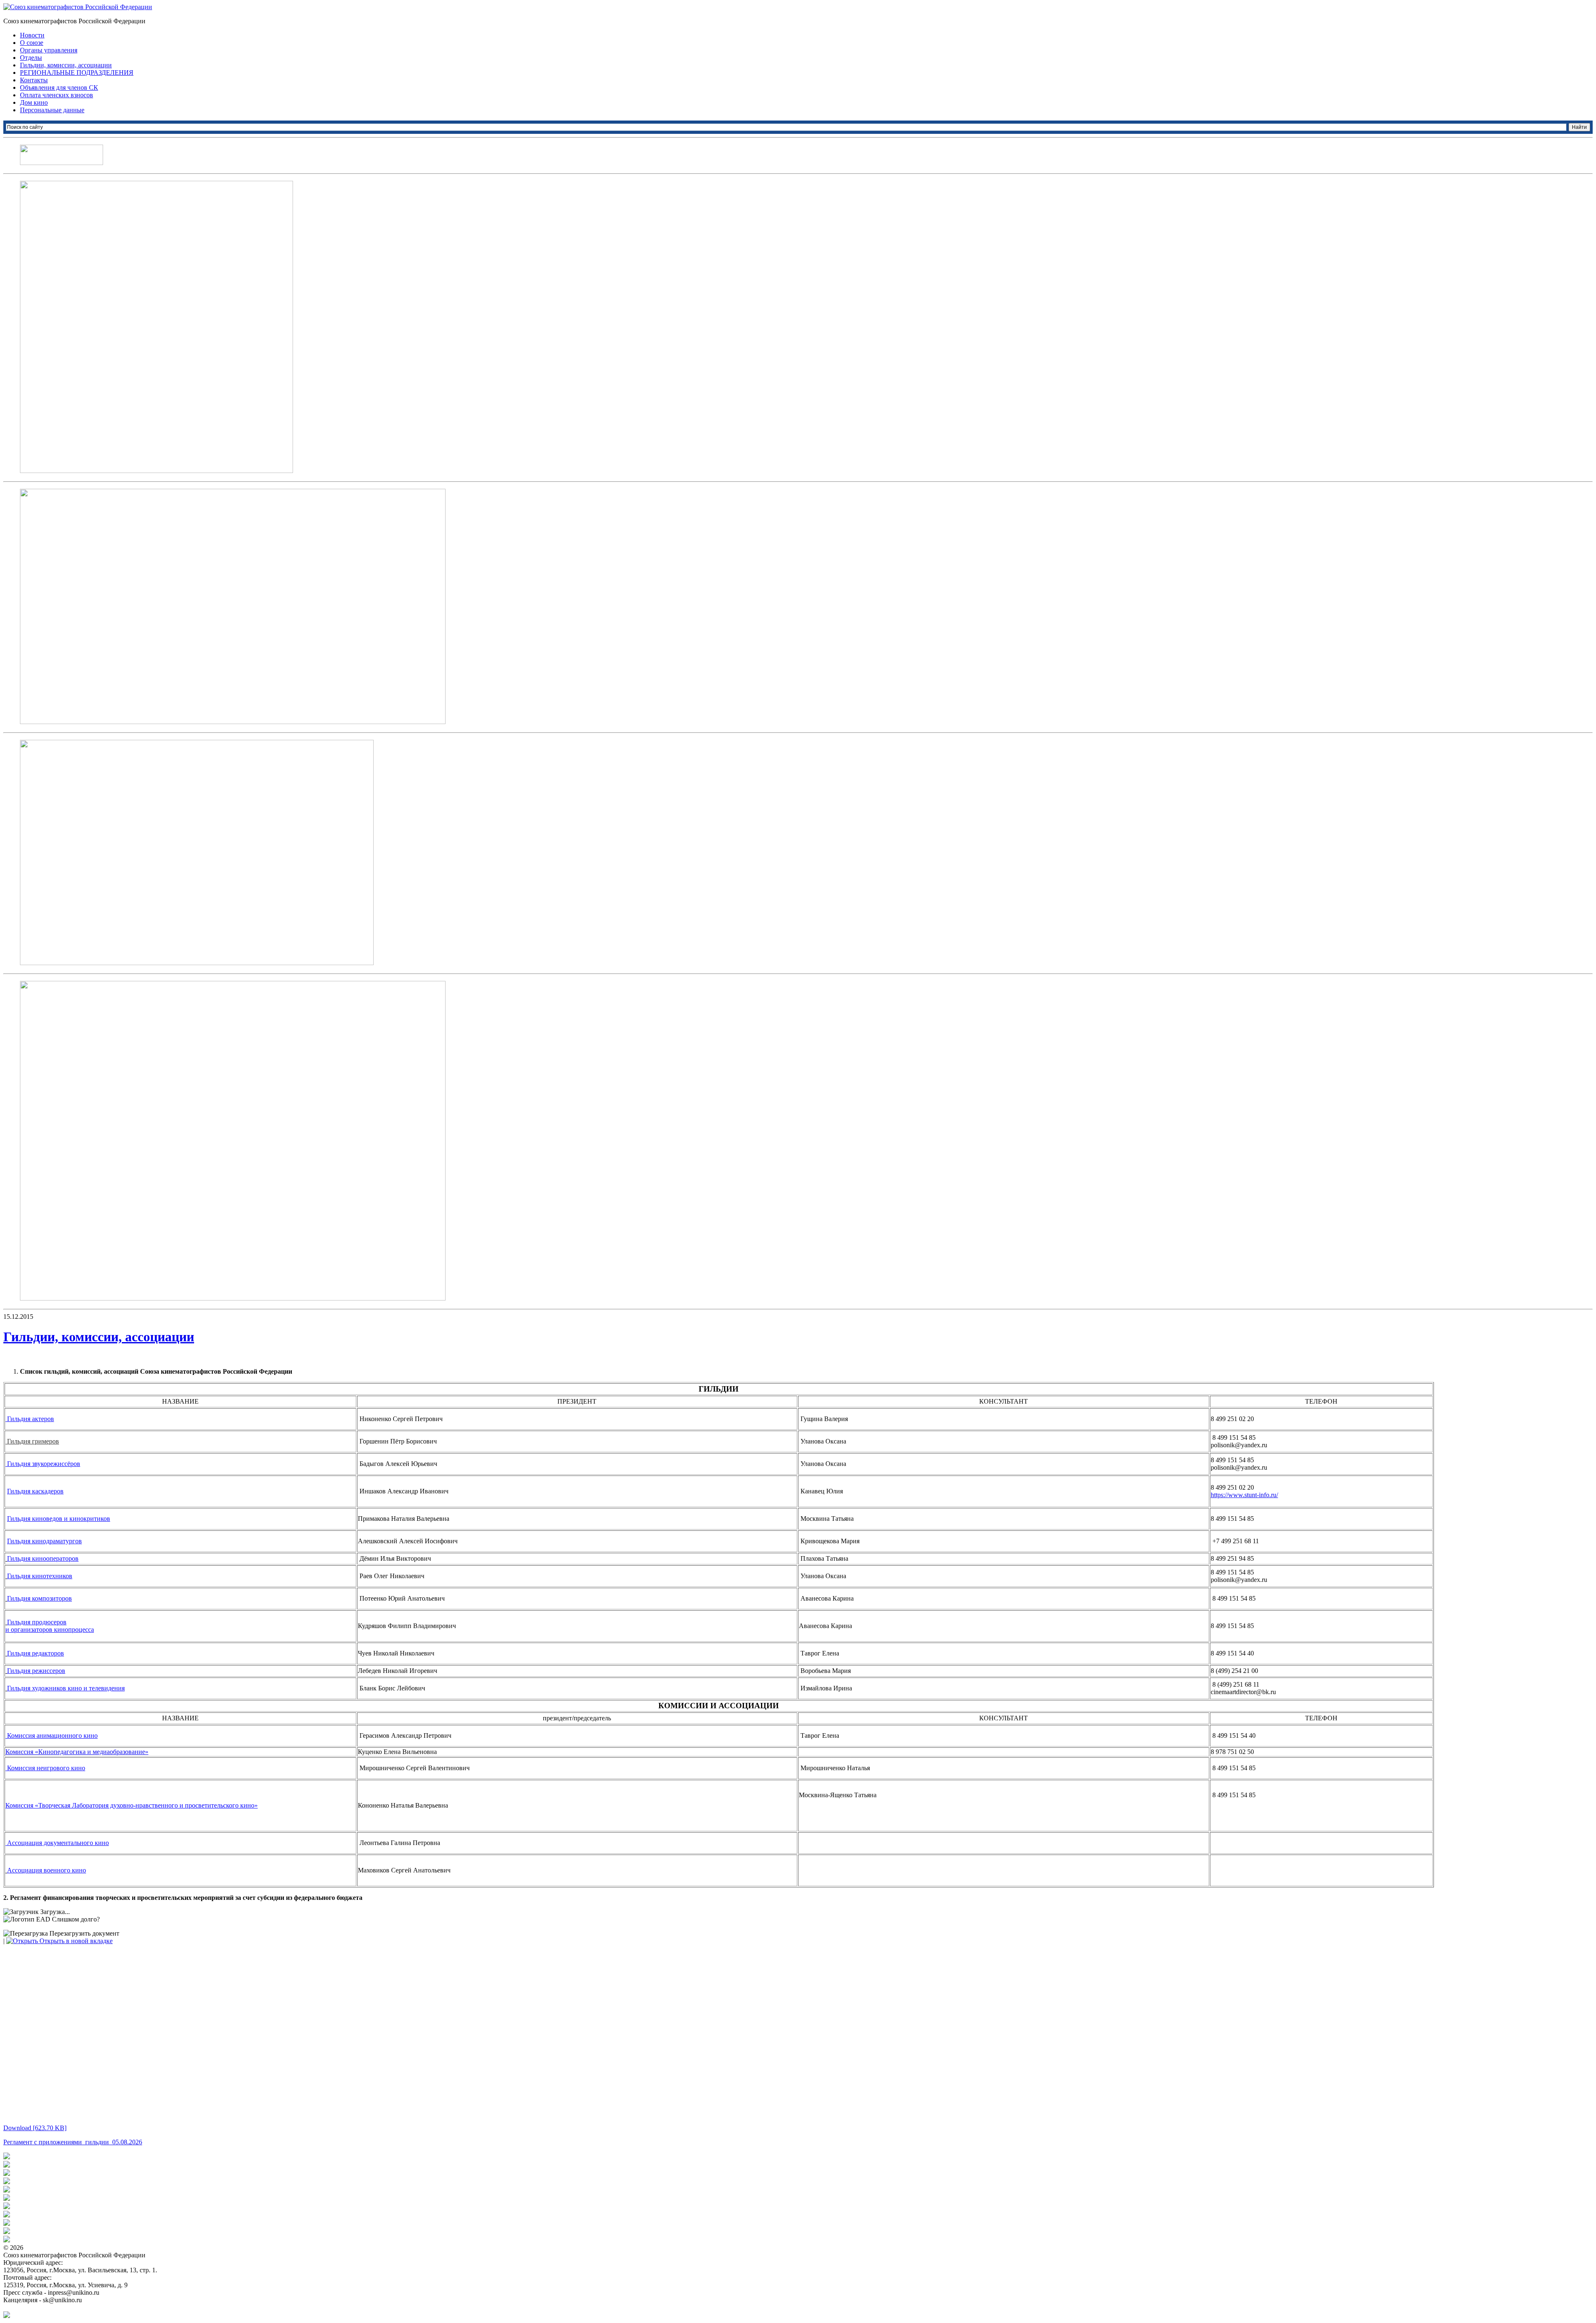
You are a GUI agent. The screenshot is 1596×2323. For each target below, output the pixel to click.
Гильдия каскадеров (35, 1491)
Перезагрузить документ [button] (84, 1933)
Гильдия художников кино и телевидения (66, 1688)
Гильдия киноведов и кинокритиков (59, 1519)
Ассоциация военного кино (47, 1870)
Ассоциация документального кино (58, 1843)
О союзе (32, 43)
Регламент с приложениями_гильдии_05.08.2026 (73, 2142)
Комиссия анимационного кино (52, 1735)
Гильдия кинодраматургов (44, 1541)
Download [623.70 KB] (35, 2128)
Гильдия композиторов (39, 1598)
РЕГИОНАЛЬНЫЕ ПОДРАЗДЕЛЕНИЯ (77, 73)
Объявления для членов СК (59, 87)
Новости (32, 35)
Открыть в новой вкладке (75, 1941)
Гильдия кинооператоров (43, 1558)
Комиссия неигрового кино (46, 1768)
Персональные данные (52, 110)
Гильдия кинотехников (40, 1576)
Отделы (31, 58)
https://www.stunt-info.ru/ (1244, 1495)
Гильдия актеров (30, 1419)
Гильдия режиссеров (36, 1671)
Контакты (34, 80)
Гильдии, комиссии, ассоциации (66, 65)
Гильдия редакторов (36, 1653)
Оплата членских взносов (57, 95)
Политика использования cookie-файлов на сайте (73, 2307)
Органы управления (49, 50)
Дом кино (34, 102)
